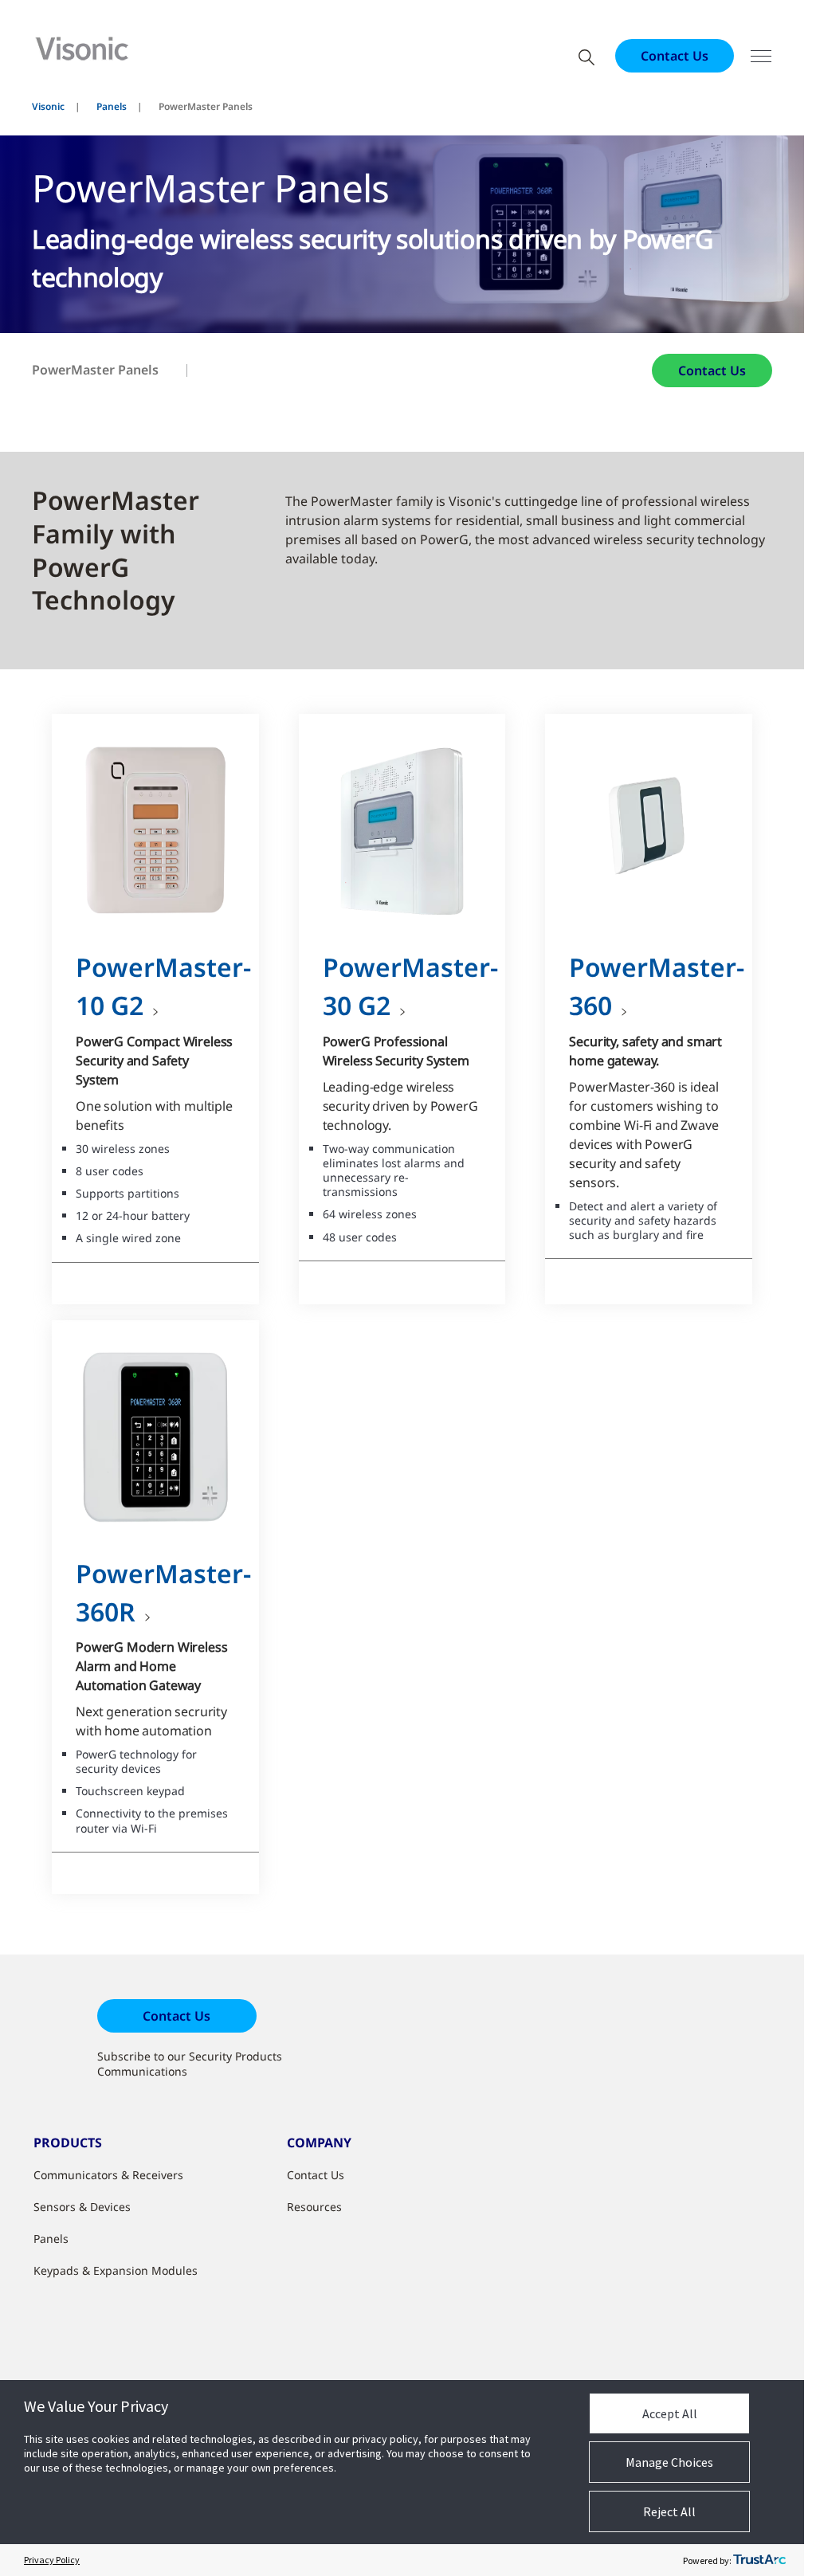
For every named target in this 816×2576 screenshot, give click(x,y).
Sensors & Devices (82, 2207)
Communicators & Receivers (108, 2175)
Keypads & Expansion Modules (116, 2270)
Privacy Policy (52, 2560)
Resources (314, 2207)
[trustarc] (759, 2560)
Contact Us (675, 56)
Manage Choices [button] (669, 2462)
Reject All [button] (669, 2511)
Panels (112, 106)
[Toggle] (761, 56)
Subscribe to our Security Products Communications (190, 2064)
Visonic (48, 106)
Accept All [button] (670, 2413)
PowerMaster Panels (95, 370)
